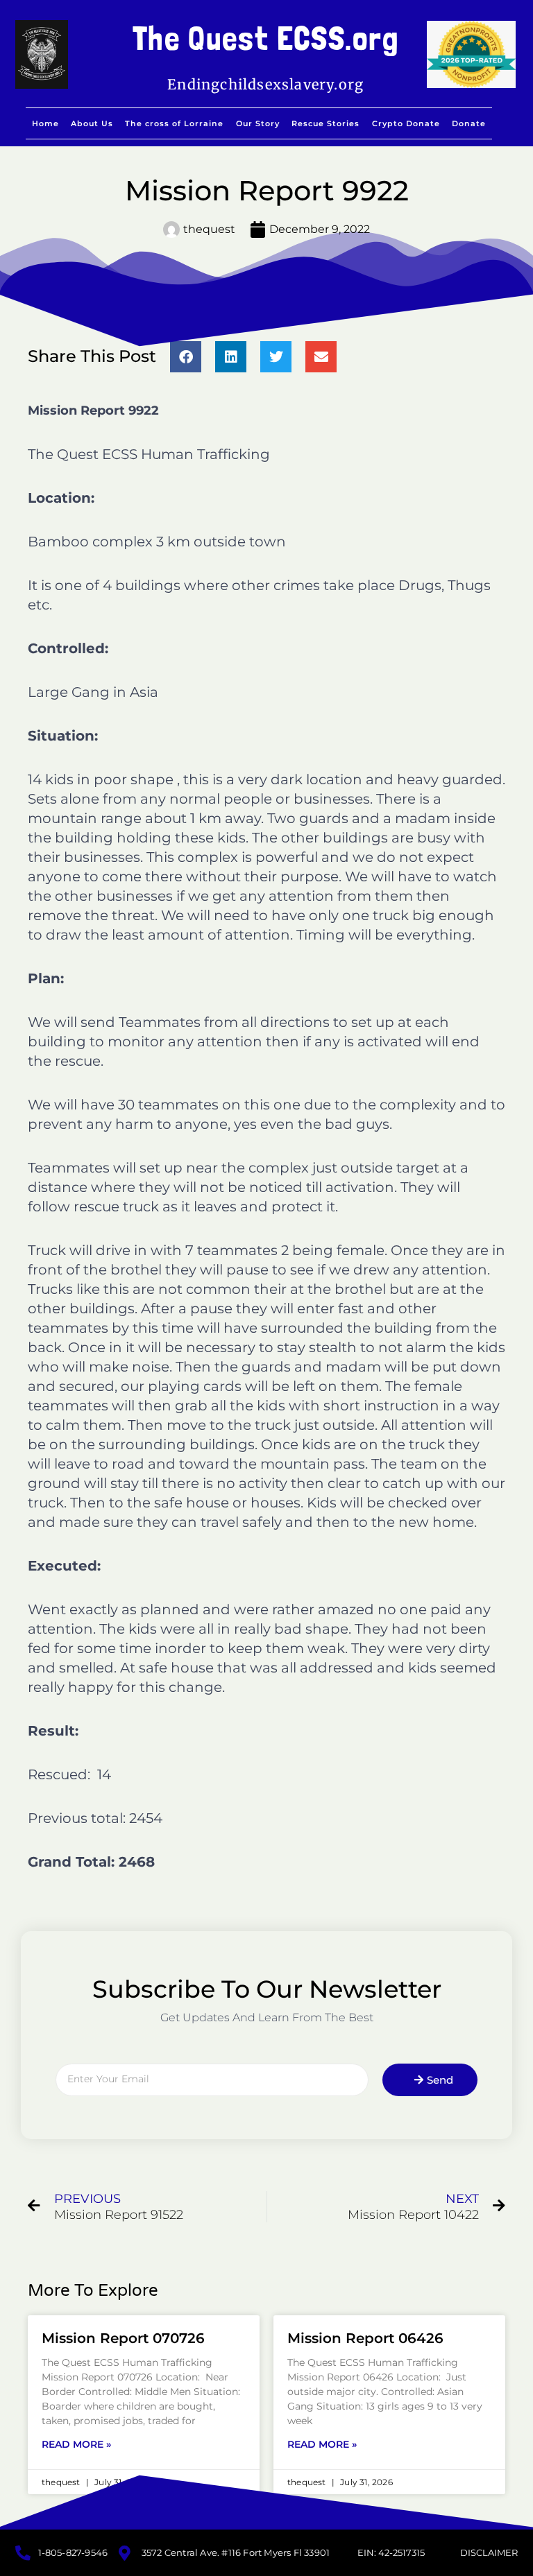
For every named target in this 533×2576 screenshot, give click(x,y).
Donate (469, 123)
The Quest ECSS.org (266, 38)
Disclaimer (489, 2552)
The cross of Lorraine (174, 123)
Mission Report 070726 (123, 2338)
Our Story (258, 123)
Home (45, 123)
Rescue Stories (325, 123)
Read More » (76, 2444)
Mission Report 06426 (365, 2338)
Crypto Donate (406, 123)
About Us (92, 123)
